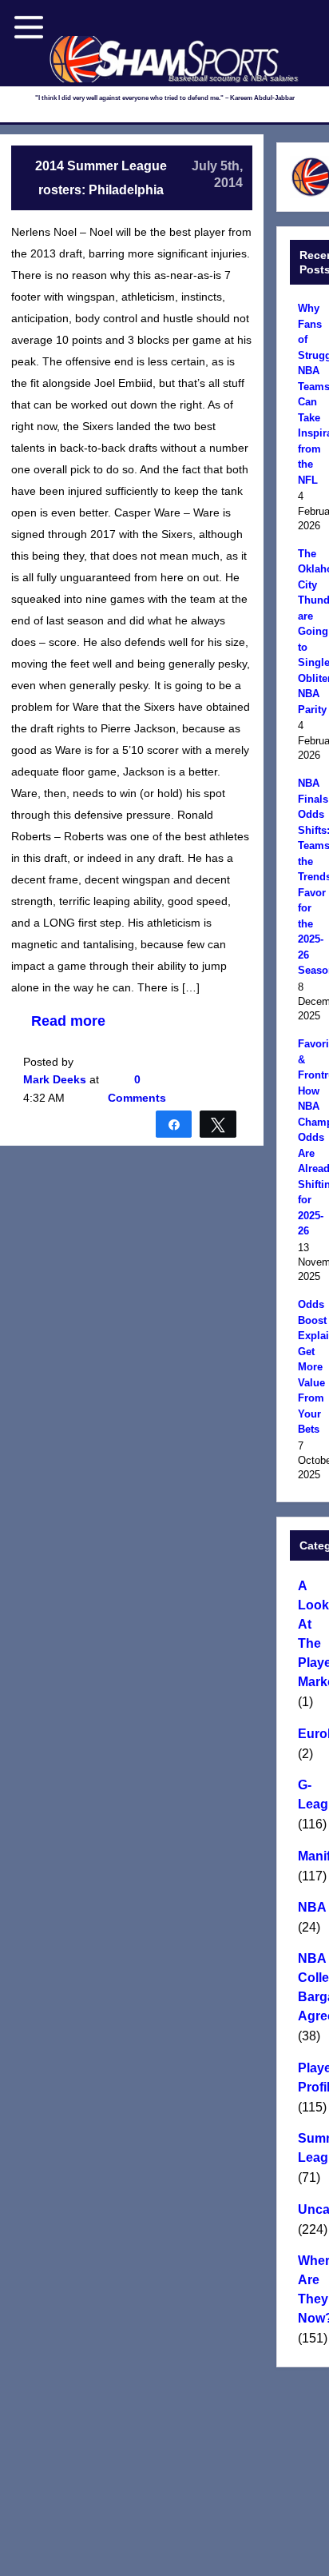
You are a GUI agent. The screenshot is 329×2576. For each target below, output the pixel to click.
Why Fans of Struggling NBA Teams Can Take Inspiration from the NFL (311, 394)
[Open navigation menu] (29, 27)
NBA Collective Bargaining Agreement (311, 1987)
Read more (68, 1021)
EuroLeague (311, 1734)
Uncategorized (311, 2209)
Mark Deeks (55, 1079)
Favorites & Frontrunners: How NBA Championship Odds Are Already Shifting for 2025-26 (311, 1137)
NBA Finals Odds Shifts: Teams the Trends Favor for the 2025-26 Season (311, 877)
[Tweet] (218, 1123)
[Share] (174, 1123)
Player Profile (311, 2078)
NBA (311, 1907)
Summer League (311, 2148)
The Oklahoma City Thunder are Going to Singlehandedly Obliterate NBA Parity (311, 632)
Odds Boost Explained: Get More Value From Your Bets (311, 1367)
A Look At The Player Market (311, 1634)
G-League (311, 1794)
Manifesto (311, 1856)
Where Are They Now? (311, 2289)
